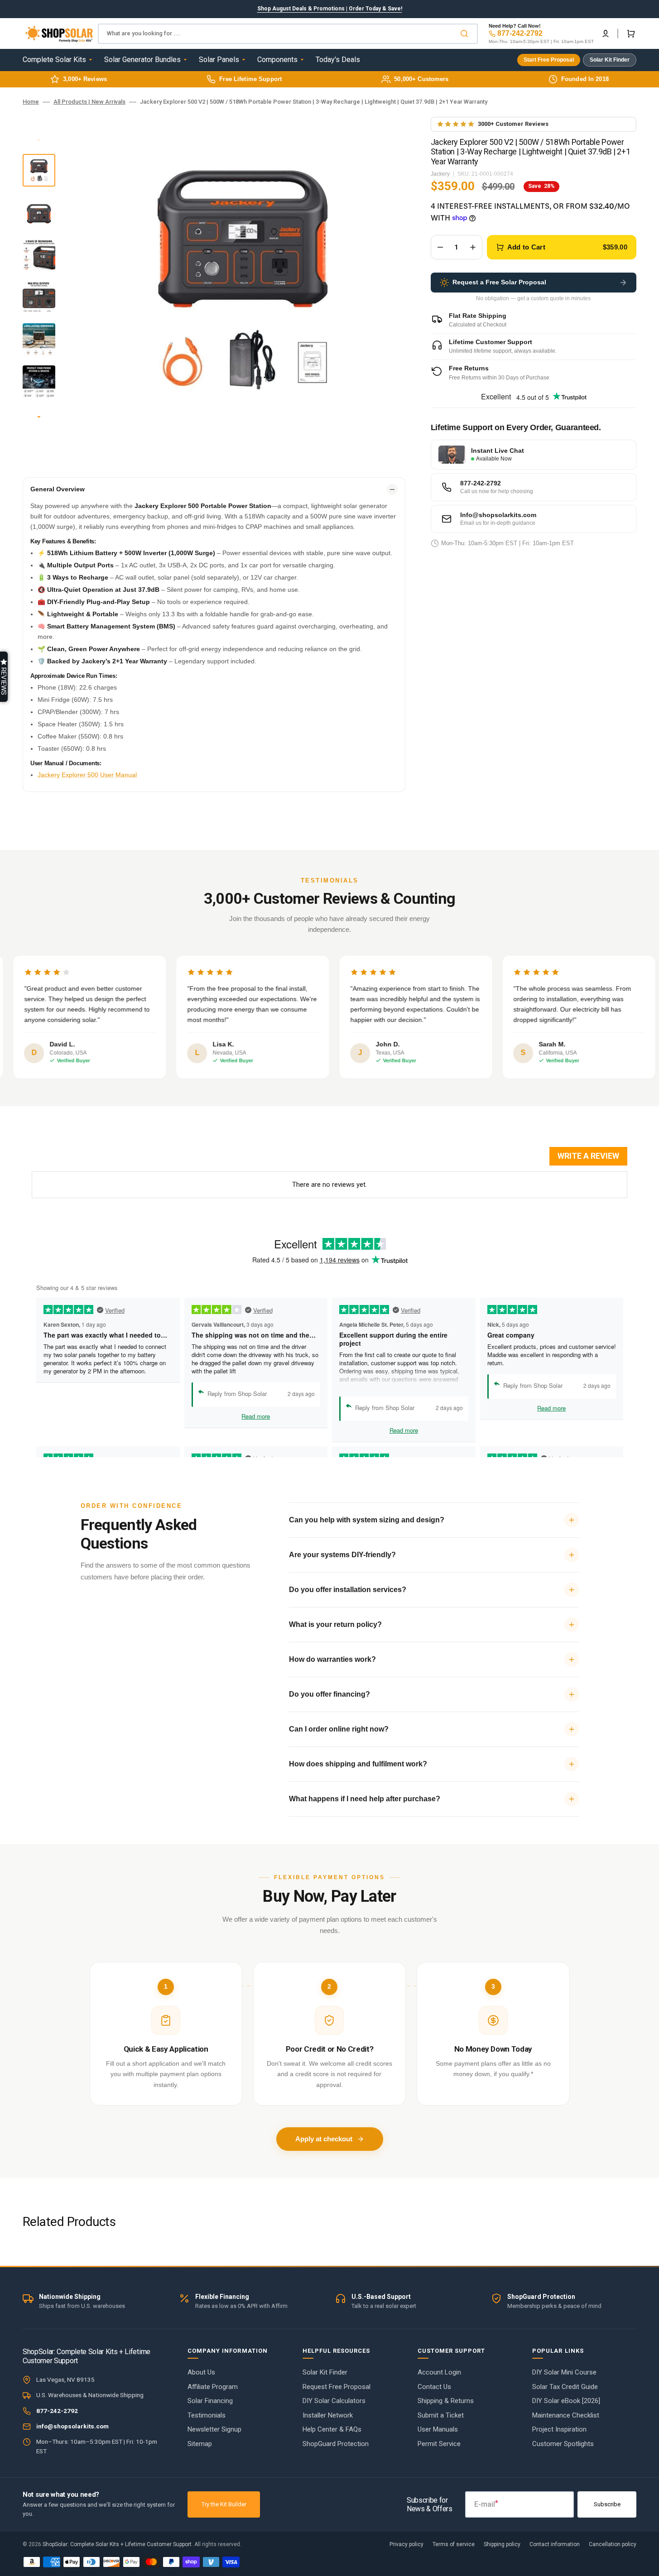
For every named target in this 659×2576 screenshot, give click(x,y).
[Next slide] (39, 417)
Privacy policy (406, 2544)
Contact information (555, 2544)
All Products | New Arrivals (89, 102)
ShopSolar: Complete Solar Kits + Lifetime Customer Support (117, 2544)
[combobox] (288, 34)
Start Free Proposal (549, 60)
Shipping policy (502, 2544)
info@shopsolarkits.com (72, 2426)
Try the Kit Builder (224, 2504)
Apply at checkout (324, 2139)
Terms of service (454, 2544)
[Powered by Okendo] (72, 1160)
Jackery (440, 174)
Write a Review (588, 1156)
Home (31, 102)
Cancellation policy (613, 2544)
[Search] (466, 34)
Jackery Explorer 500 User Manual (87, 775)
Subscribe (607, 2504)
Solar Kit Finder (610, 60)
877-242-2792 (520, 33)
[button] (606, 34)
